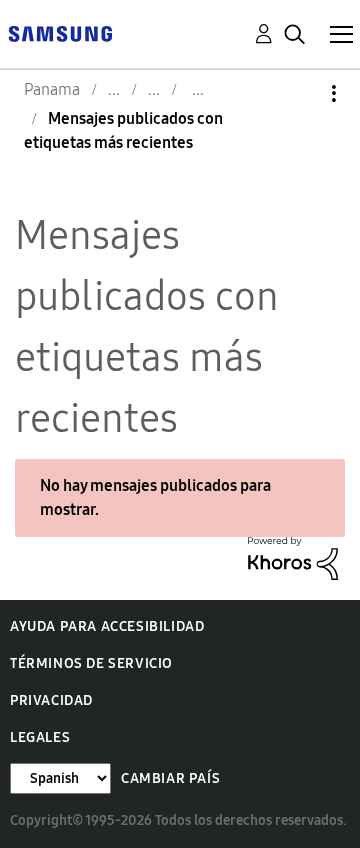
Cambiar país (170, 778)
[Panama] (60, 32)
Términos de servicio (91, 663)
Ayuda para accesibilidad (107, 626)
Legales (40, 737)
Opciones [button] (300, 93)
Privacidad (51, 700)
